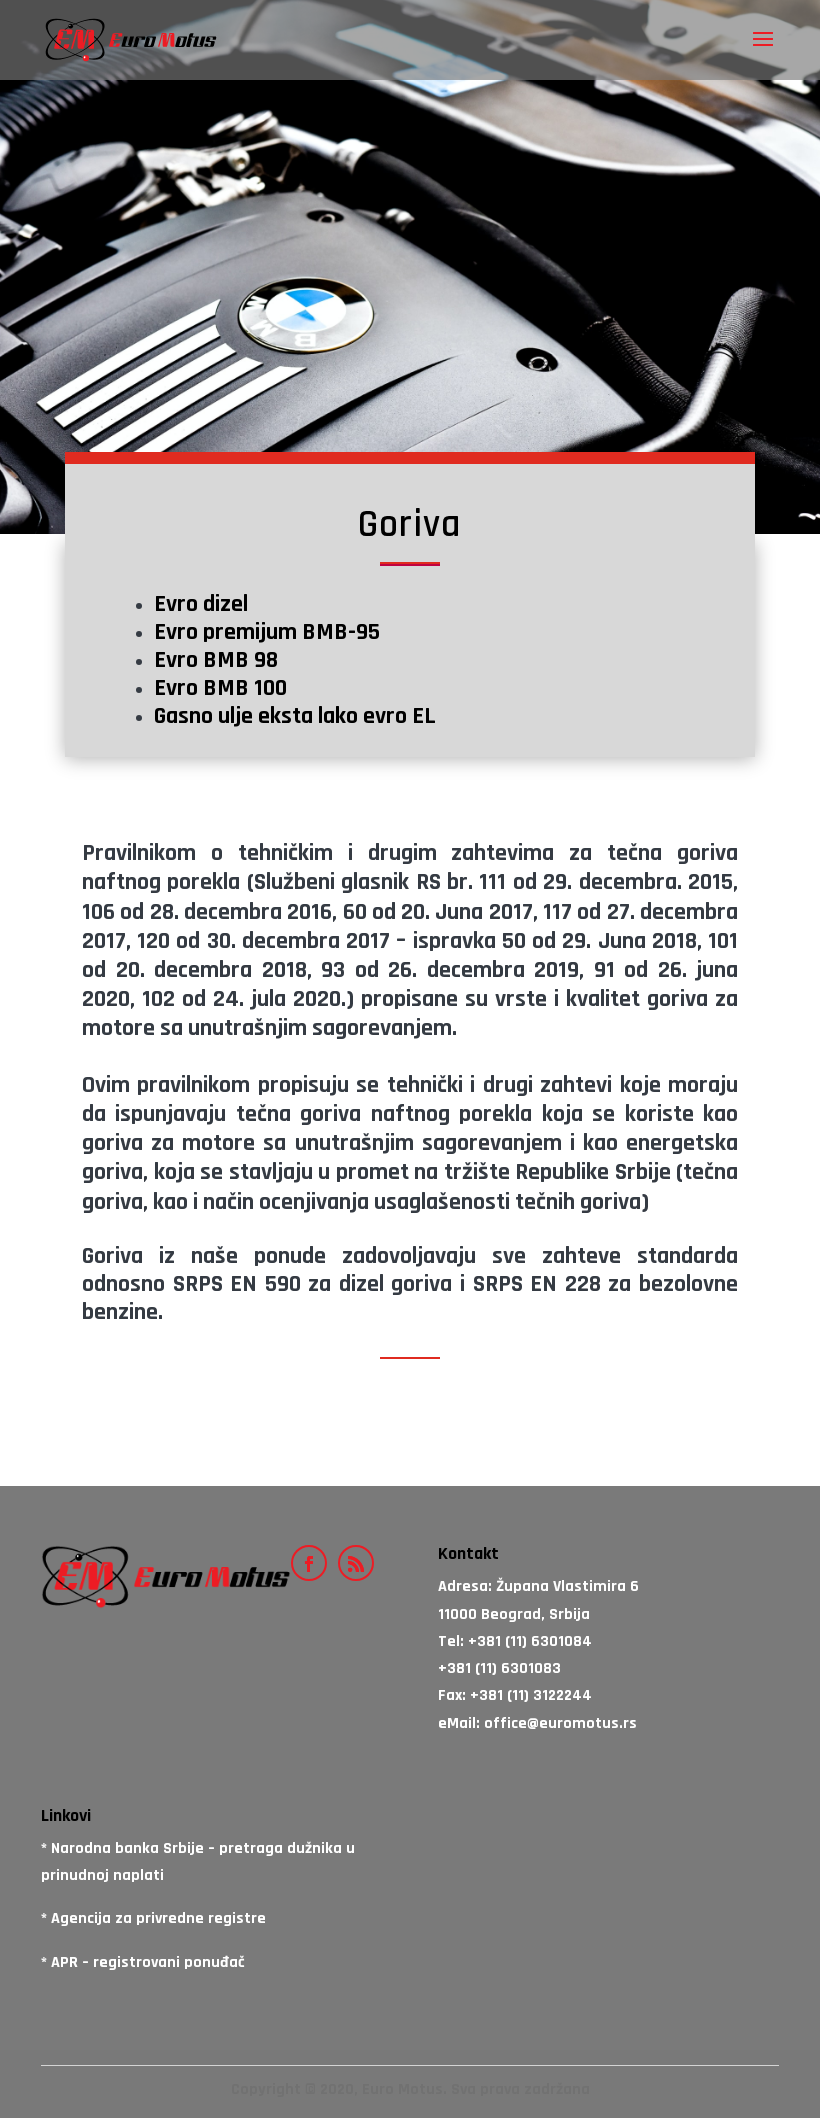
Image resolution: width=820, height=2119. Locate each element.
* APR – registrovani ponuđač (143, 1962)
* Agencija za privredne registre (153, 1918)
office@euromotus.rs (560, 1723)
